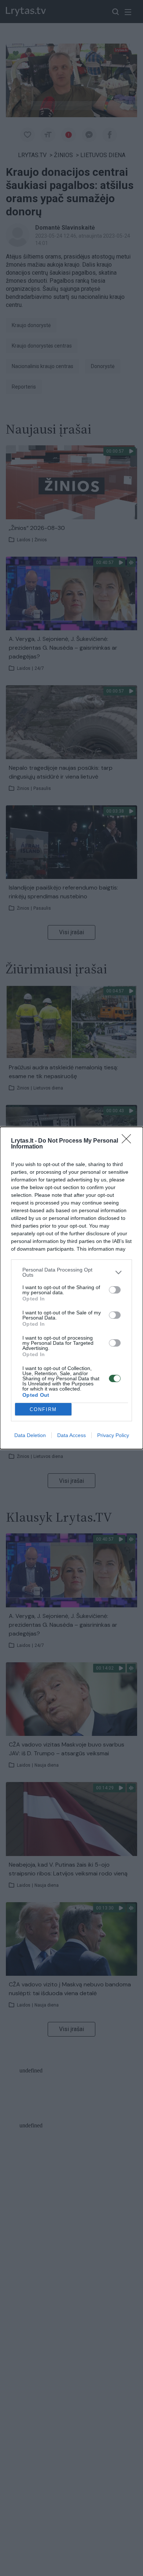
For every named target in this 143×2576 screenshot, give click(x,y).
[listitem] (71, 1272)
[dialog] (71, 1288)
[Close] (129, 1141)
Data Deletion (30, 1435)
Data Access (71, 1435)
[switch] (115, 1290)
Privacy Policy (113, 1435)
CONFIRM (43, 1409)
